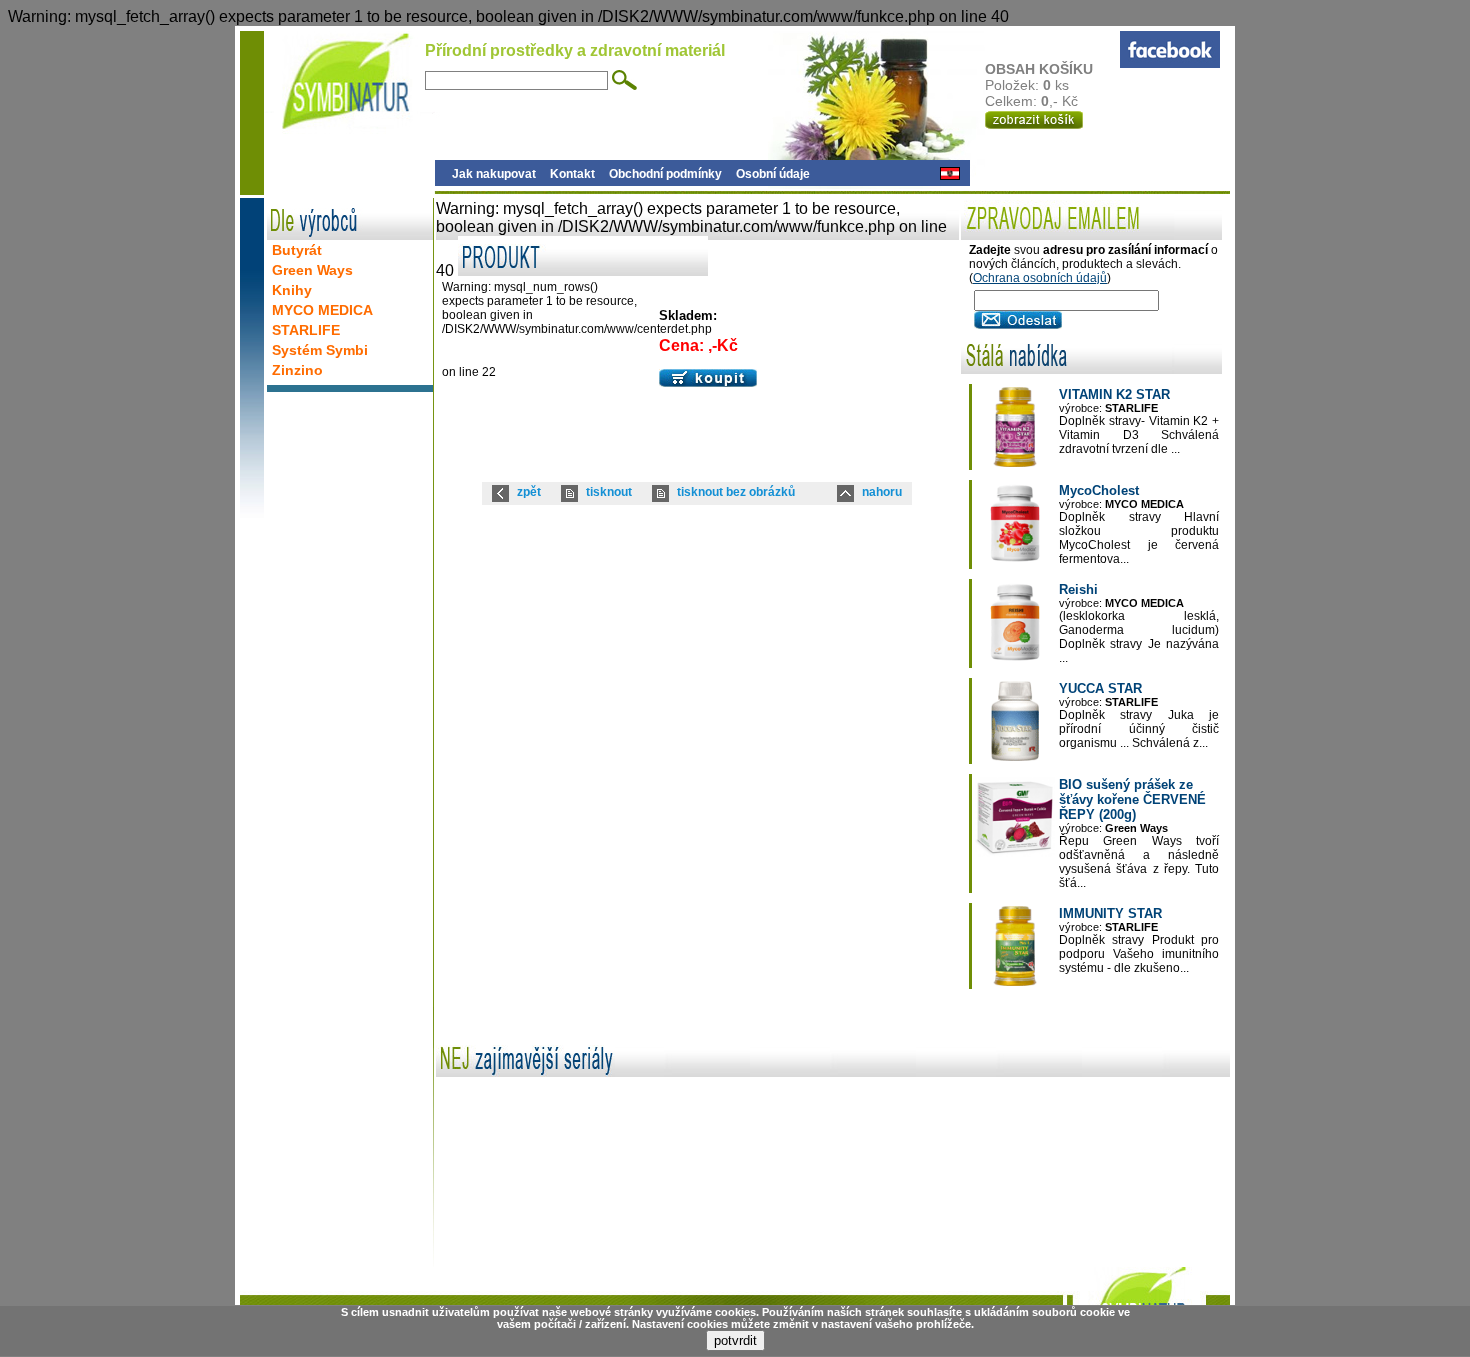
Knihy (292, 290)
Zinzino (297, 370)
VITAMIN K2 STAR (1114, 394)
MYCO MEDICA (322, 310)
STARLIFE (306, 330)
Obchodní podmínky (665, 174)
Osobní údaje (773, 174)
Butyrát (297, 250)
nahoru (882, 492)
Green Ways (312, 270)
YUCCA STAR (1100, 688)
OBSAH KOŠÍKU (1041, 69)
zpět (529, 492)
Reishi (1078, 589)
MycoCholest (1099, 490)
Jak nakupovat (494, 174)
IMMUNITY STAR (1110, 913)
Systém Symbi (320, 350)
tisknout (609, 492)
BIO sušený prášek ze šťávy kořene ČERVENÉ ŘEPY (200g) (1132, 799)
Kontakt (572, 174)
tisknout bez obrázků (736, 492)
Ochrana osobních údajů (1040, 278)
